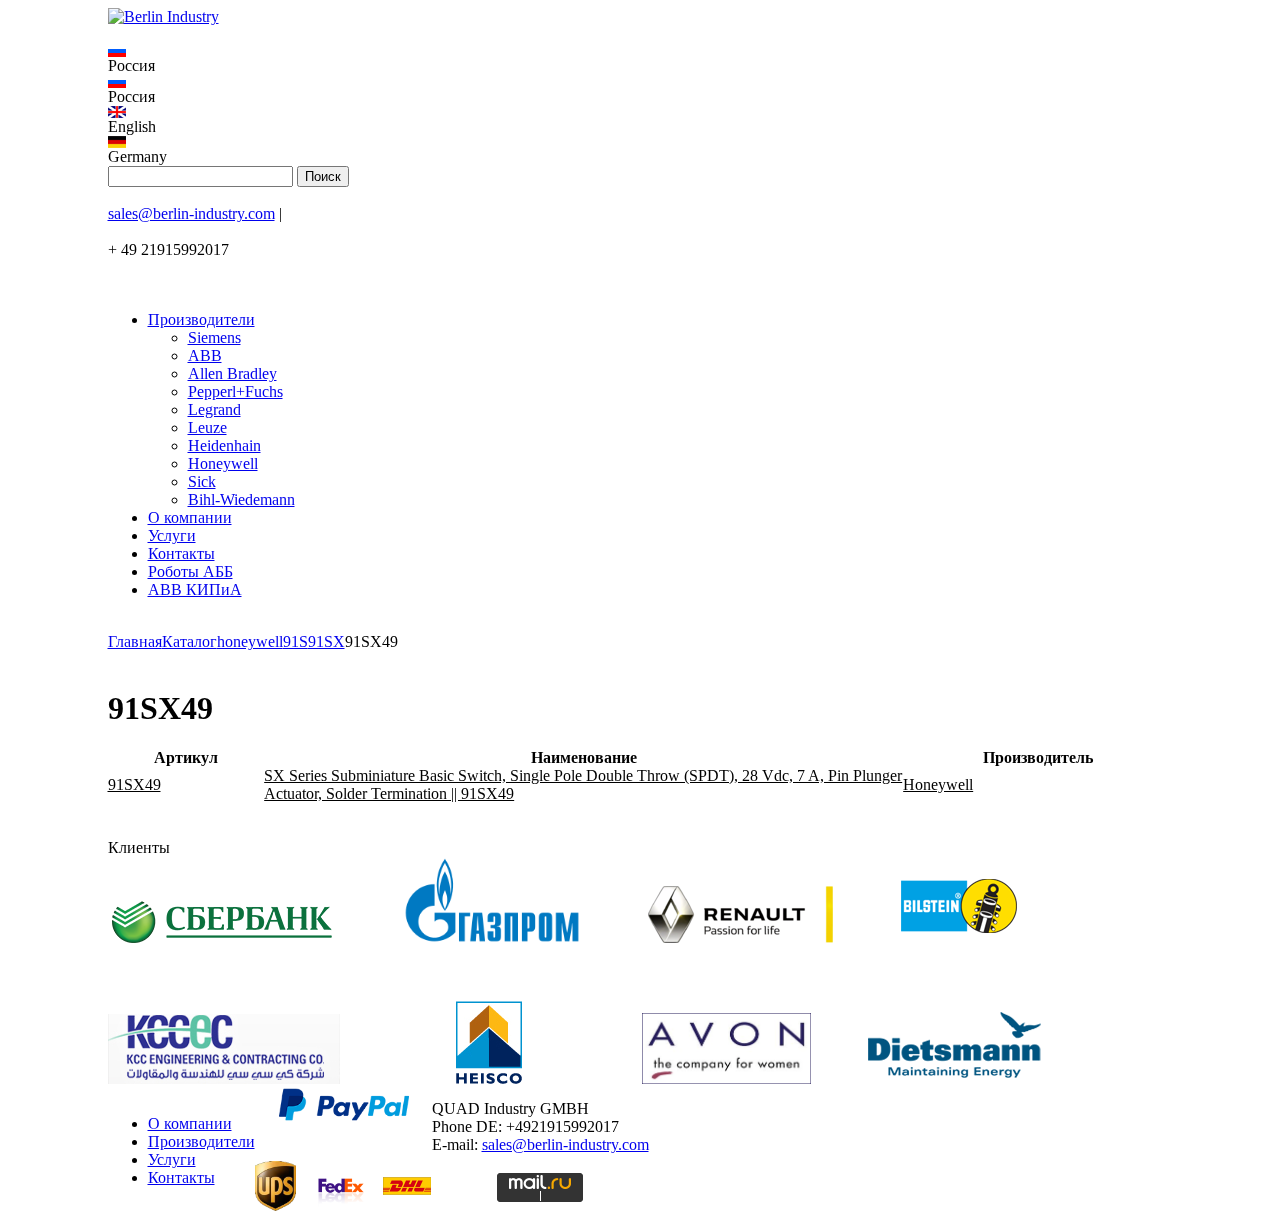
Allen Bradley (232, 373)
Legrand (214, 409)
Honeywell (223, 463)
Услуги (172, 535)
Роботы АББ (190, 571)
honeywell (250, 641)
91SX (326, 641)
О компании (190, 517)
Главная (135, 641)
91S (295, 641)
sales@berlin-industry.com (191, 213)
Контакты (181, 553)
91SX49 (134, 784)
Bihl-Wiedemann (241, 499)
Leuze (207, 427)
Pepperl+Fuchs (235, 391)
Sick (202, 481)
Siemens (214, 337)
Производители (201, 319)
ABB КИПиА (195, 589)
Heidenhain (224, 445)
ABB (205, 355)
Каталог (189, 641)
